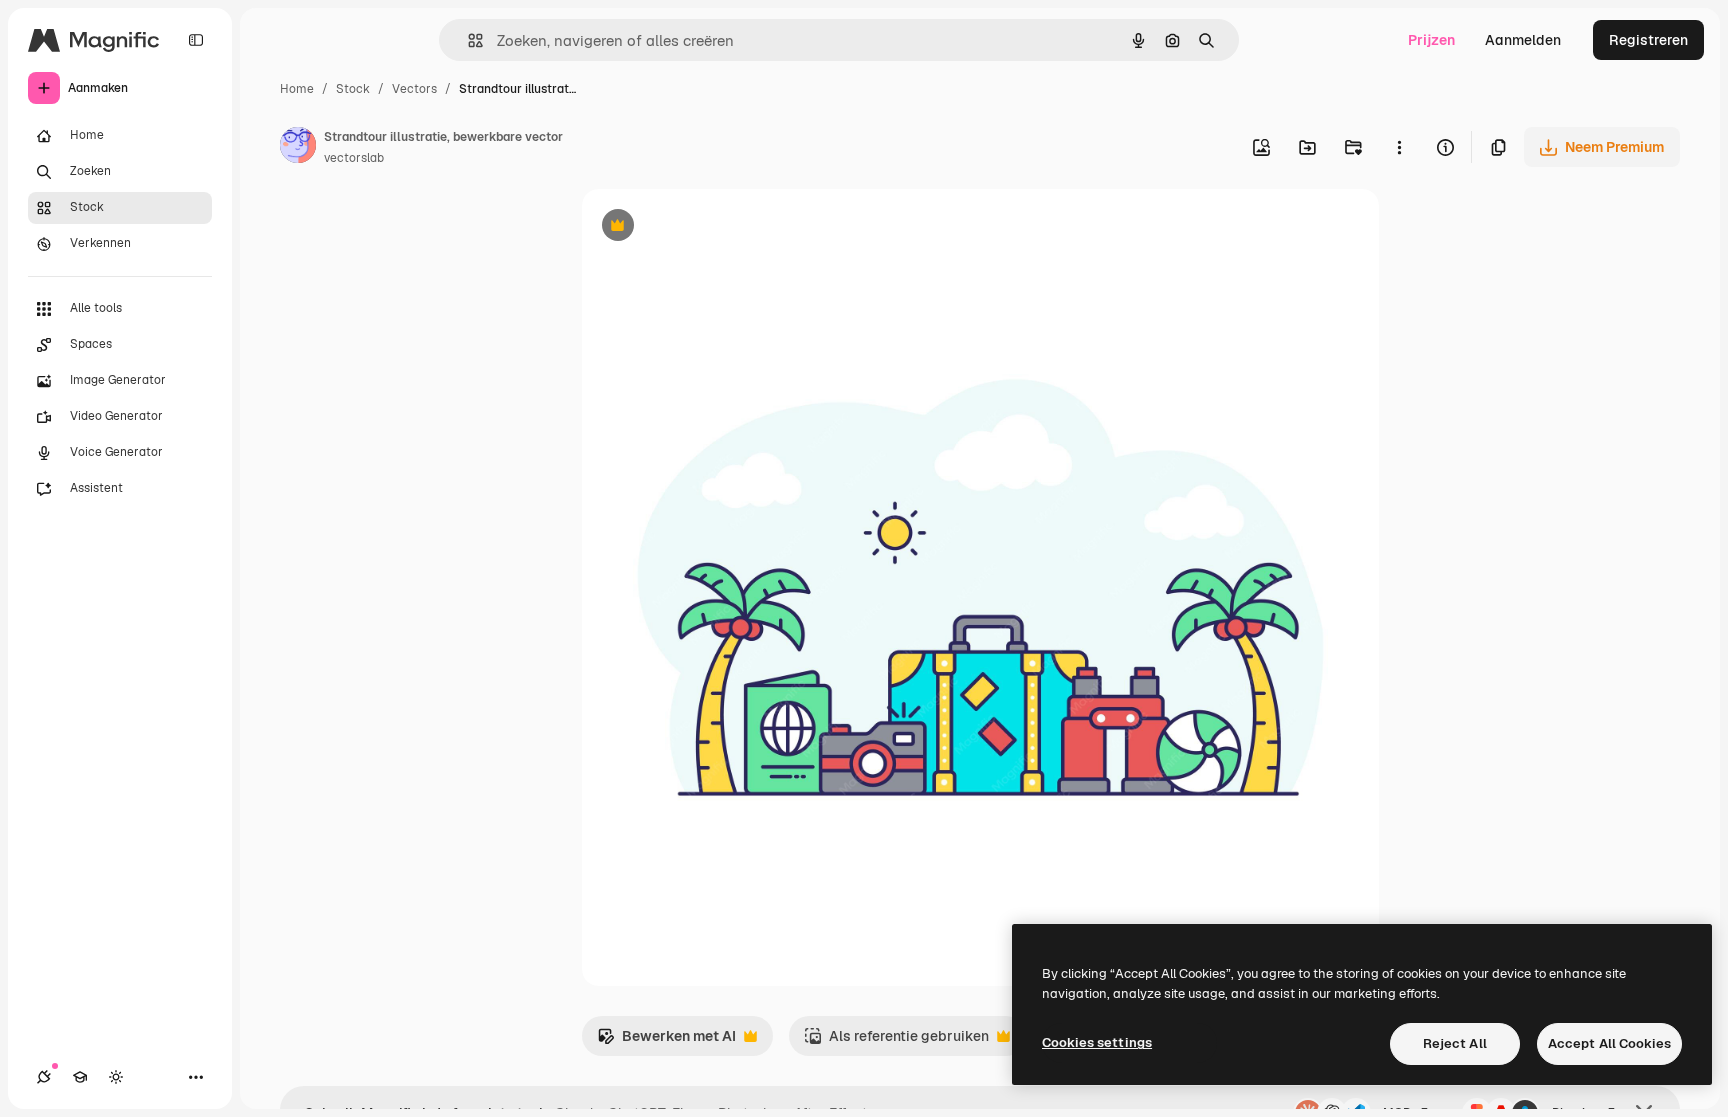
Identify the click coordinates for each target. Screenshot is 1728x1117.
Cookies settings (1097, 1042)
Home (297, 89)
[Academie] (80, 1077)
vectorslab (354, 158)
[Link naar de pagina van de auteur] (298, 148)
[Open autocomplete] (467, 40)
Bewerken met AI (666, 1041)
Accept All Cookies (1609, 1043)
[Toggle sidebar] (196, 40)
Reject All (1455, 1043)
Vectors (414, 89)
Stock (353, 89)
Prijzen (1431, 40)
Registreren (1648, 40)
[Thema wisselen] (116, 1077)
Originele (713, 227)
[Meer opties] (1399, 147)
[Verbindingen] (44, 1077)
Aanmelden (1523, 40)
